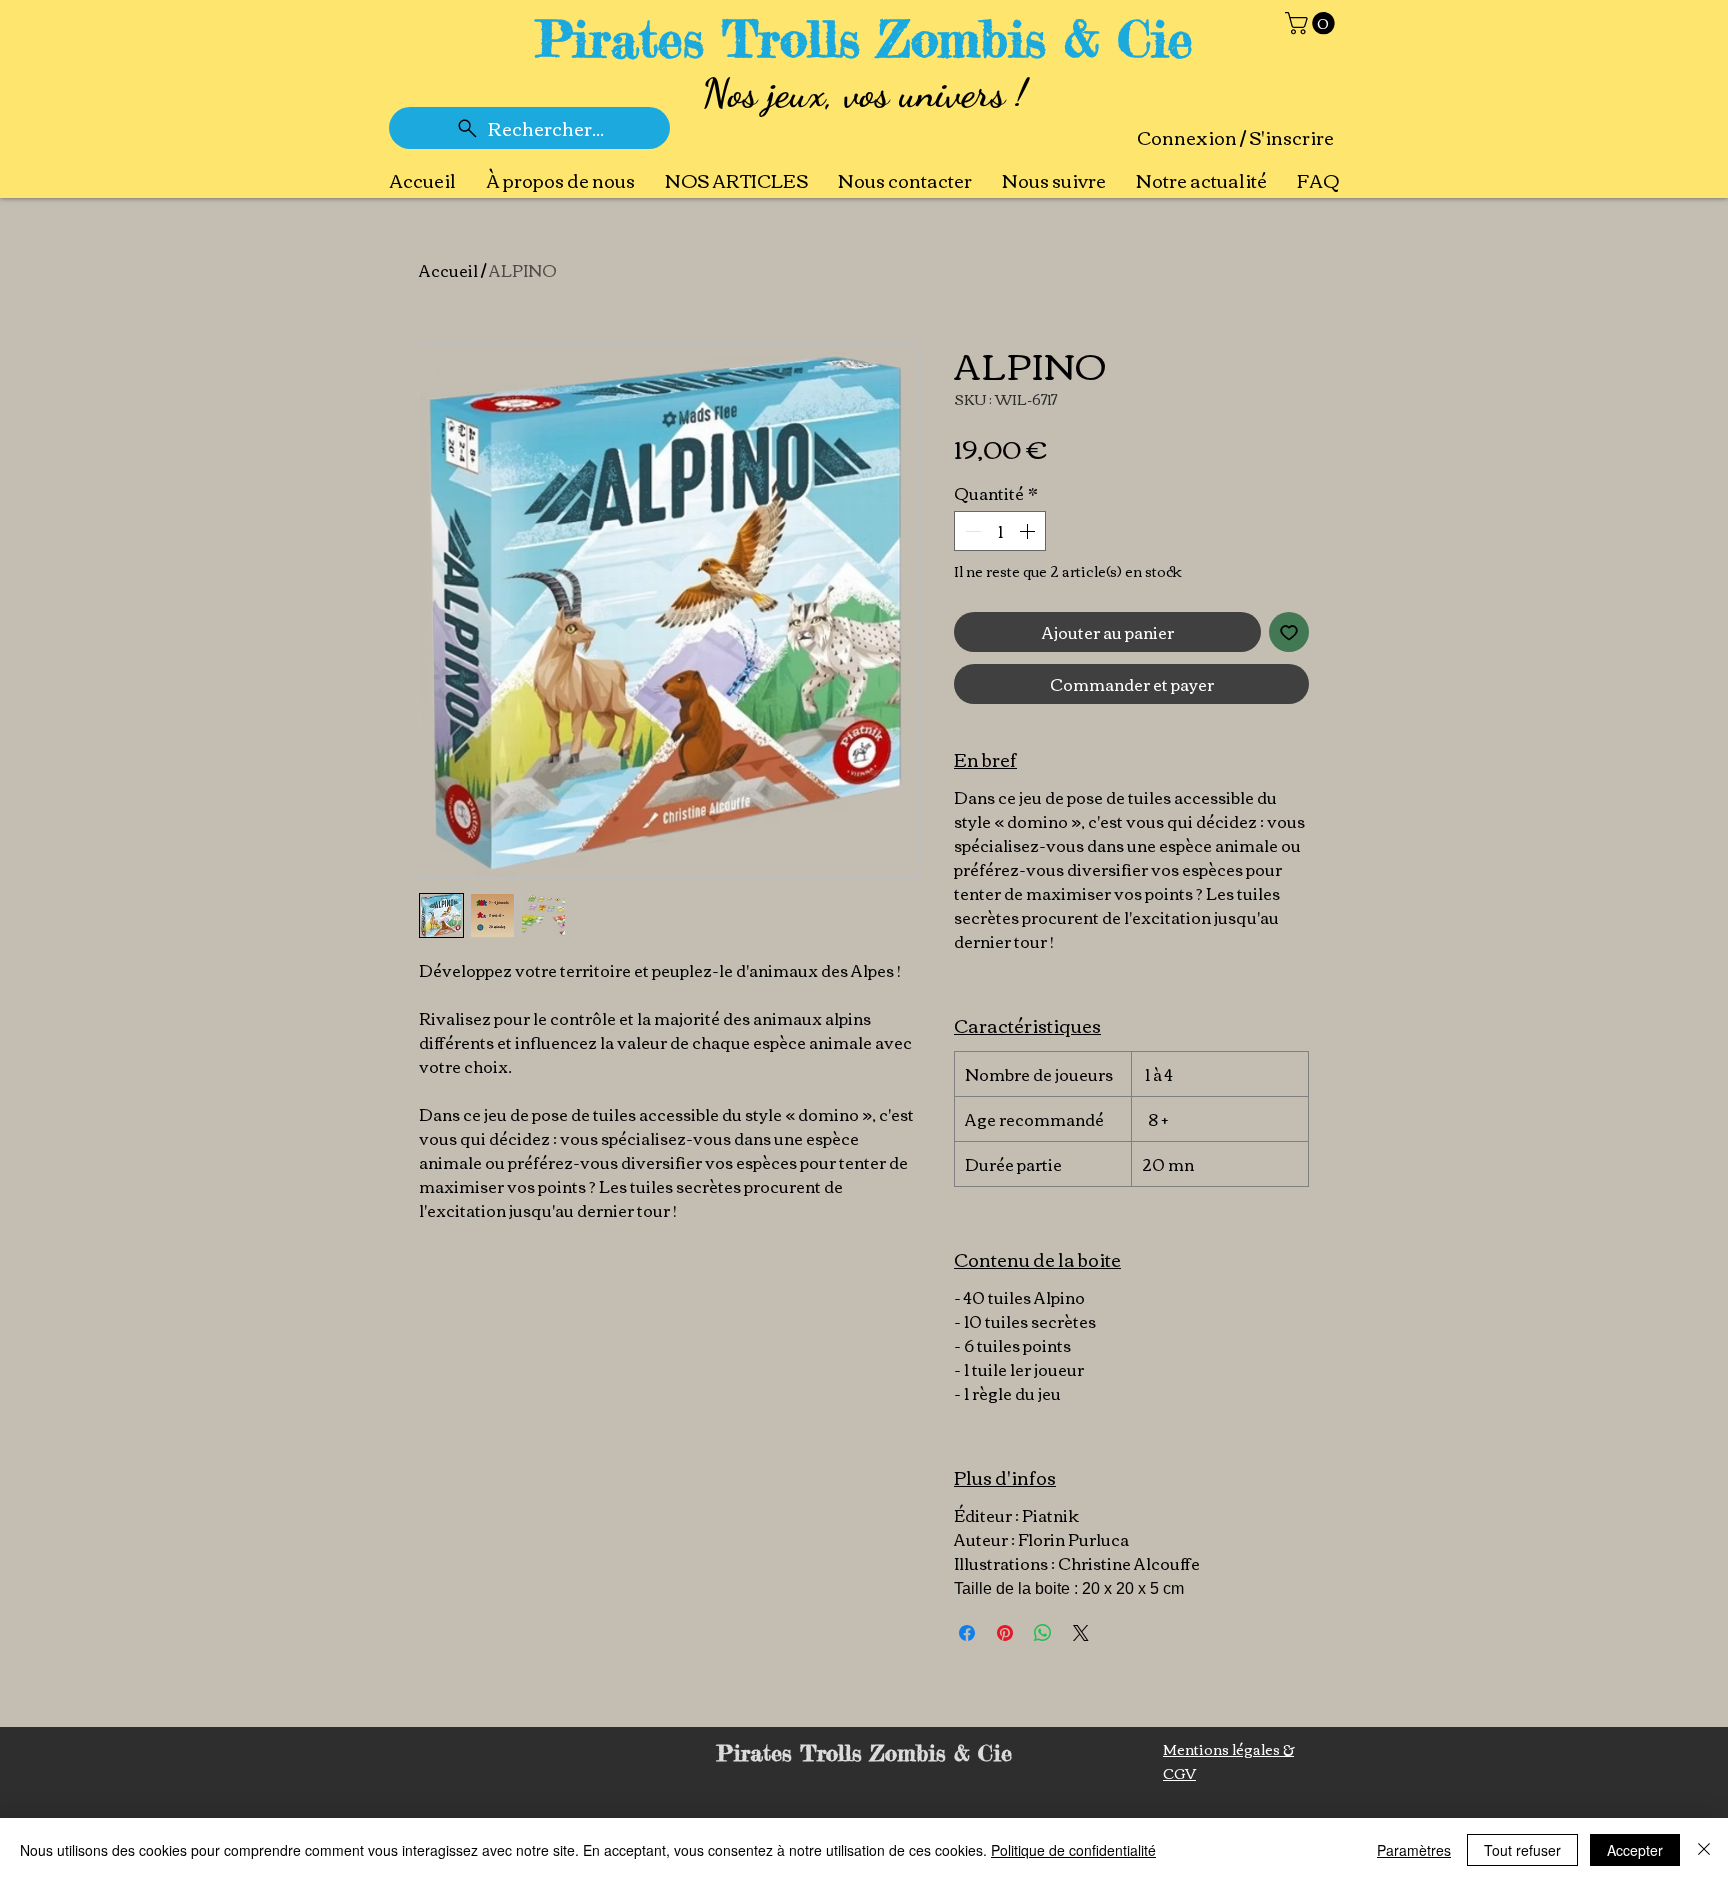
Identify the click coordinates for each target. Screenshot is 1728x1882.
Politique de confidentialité (1073, 1850)
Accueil (448, 270)
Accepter (1635, 1850)
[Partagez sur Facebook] (967, 1633)
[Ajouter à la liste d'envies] (1289, 632)
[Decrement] (971, 531)
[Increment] (1029, 531)
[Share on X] (1081, 1633)
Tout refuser (1522, 1850)
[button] (1312, 23)
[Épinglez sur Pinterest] (1005, 1633)
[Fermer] (1704, 1850)
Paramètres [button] (1414, 1850)
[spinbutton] (1000, 531)
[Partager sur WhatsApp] (1043, 1633)
